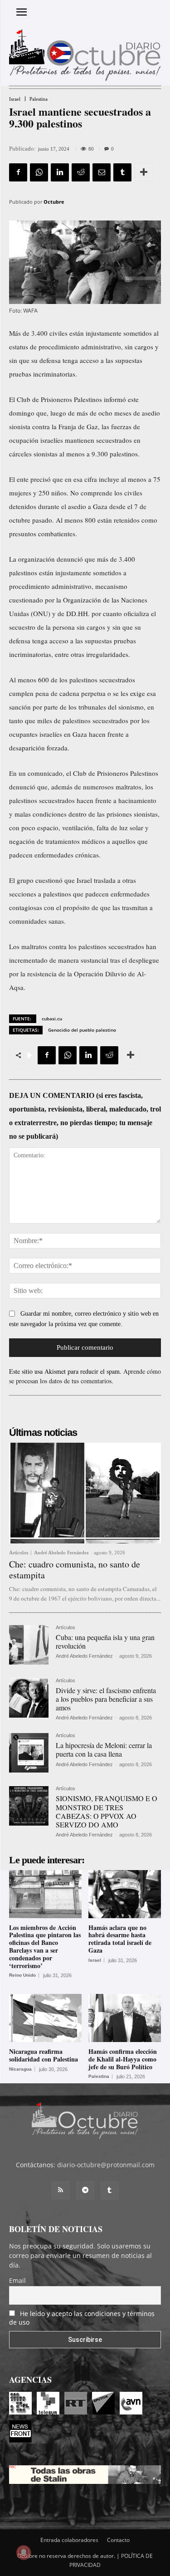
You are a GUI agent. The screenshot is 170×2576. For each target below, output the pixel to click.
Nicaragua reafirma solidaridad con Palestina (44, 2055)
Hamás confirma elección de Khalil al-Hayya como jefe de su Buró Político (123, 2059)
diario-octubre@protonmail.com (106, 2165)
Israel (15, 99)
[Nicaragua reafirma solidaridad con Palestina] (45, 2018)
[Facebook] (18, 172)
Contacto (118, 2540)
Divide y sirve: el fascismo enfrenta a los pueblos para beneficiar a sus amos (106, 1699)
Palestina (39, 99)
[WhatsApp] (39, 172)
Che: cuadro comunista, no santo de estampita (75, 1570)
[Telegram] (85, 2190)
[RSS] (61, 2190)
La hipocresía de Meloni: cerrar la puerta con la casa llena (104, 1749)
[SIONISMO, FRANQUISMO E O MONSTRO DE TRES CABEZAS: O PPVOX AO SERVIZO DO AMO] (29, 1806)
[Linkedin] (60, 172)
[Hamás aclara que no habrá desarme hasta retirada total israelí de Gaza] (125, 1894)
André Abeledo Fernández (61, 1552)
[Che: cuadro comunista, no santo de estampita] (85, 1493)
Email (17, 2280)
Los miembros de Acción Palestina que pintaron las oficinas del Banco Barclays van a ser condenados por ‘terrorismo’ (45, 1947)
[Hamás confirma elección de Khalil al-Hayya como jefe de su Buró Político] (125, 2018)
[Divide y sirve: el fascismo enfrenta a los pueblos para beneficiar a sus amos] (29, 1698)
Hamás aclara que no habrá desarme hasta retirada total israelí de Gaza (120, 1939)
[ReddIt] (81, 172)
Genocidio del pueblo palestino (82, 1030)
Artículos (19, 1553)
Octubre (54, 202)
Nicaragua (20, 2069)
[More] (144, 172)
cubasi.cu (52, 1019)
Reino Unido (22, 1975)
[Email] (102, 172)
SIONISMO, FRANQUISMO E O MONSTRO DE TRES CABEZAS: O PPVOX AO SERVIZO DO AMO (107, 1811)
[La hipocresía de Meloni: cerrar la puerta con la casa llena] (29, 1753)
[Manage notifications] (24, 2552)
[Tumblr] (122, 172)
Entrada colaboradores (69, 2540)
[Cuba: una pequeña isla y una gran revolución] (29, 1645)
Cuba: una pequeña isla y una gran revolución (105, 1641)
